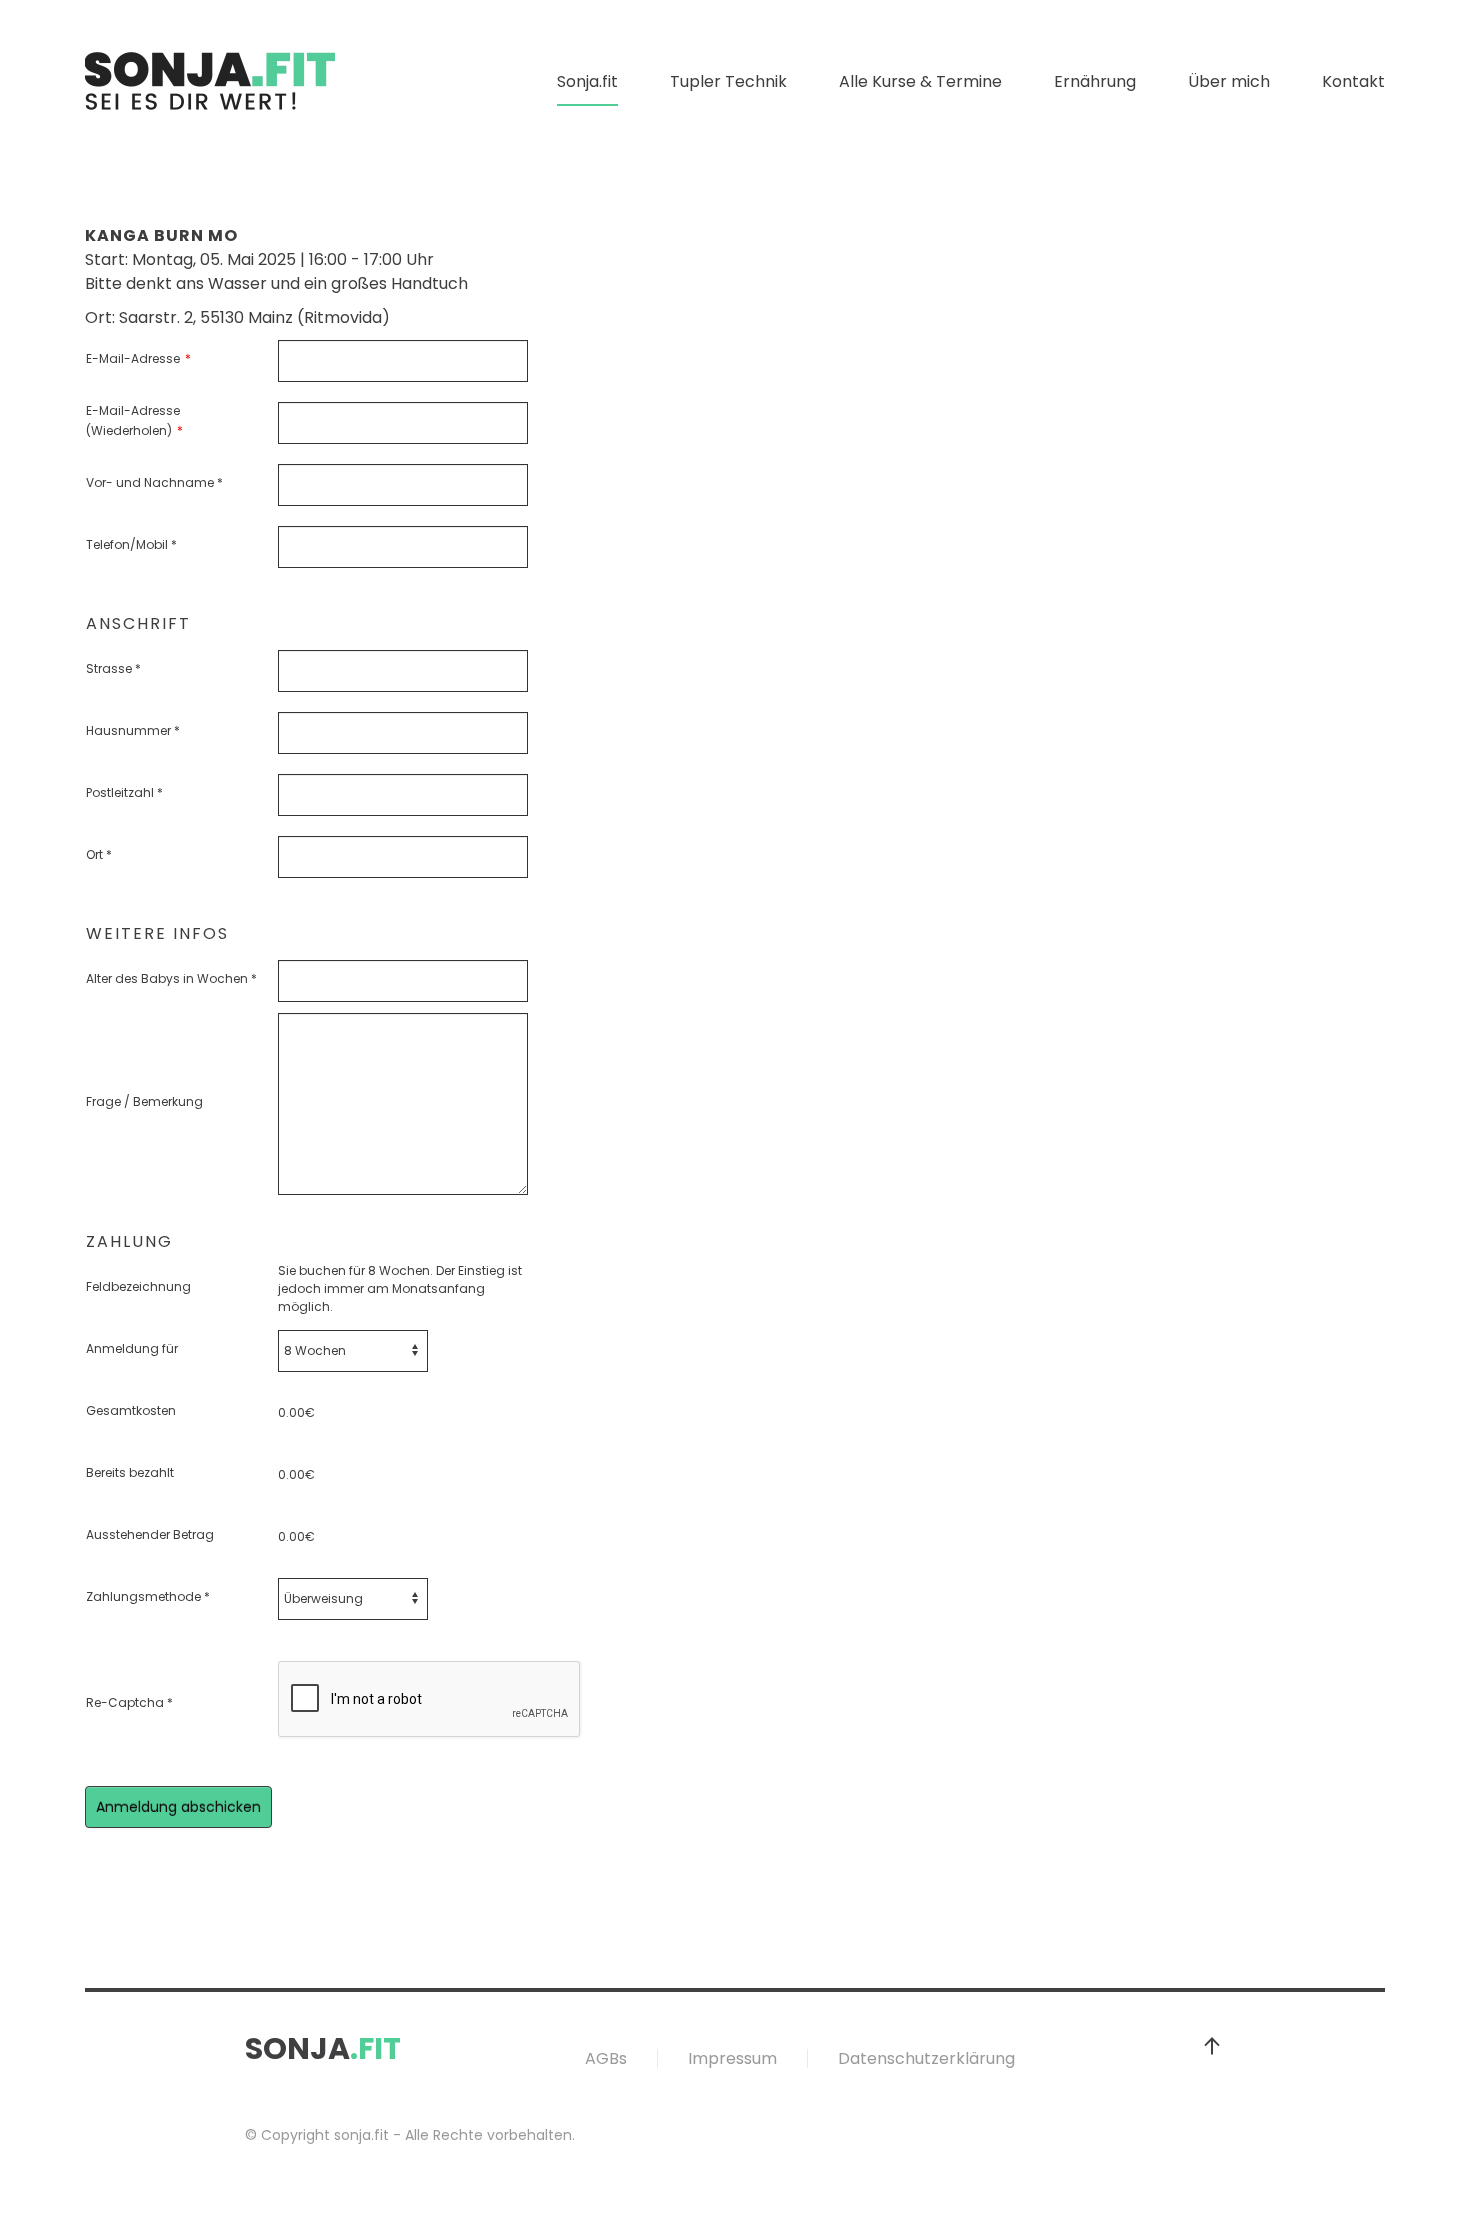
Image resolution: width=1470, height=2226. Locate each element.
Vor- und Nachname (154, 482)
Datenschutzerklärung (926, 2058)
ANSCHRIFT (138, 624)
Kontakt (1353, 81)
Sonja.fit (587, 81)
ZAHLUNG (129, 1242)
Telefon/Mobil (131, 544)
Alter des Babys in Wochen (171, 978)
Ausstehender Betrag (150, 1534)
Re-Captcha (129, 1702)
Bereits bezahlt (130, 1472)
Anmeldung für (132, 1348)
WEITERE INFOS (157, 934)
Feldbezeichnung (138, 1286)
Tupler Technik (728, 81)
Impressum (732, 2058)
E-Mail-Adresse (138, 358)
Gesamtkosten (131, 1410)
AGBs (606, 2058)
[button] (1212, 2046)
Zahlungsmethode (148, 1596)
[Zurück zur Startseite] (210, 82)
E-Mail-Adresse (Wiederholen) (134, 420)
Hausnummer (133, 730)
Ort (99, 854)
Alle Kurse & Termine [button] (920, 81)
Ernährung (1095, 81)
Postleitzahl (124, 792)
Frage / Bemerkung (144, 1101)
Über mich (1229, 81)
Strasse (113, 668)
